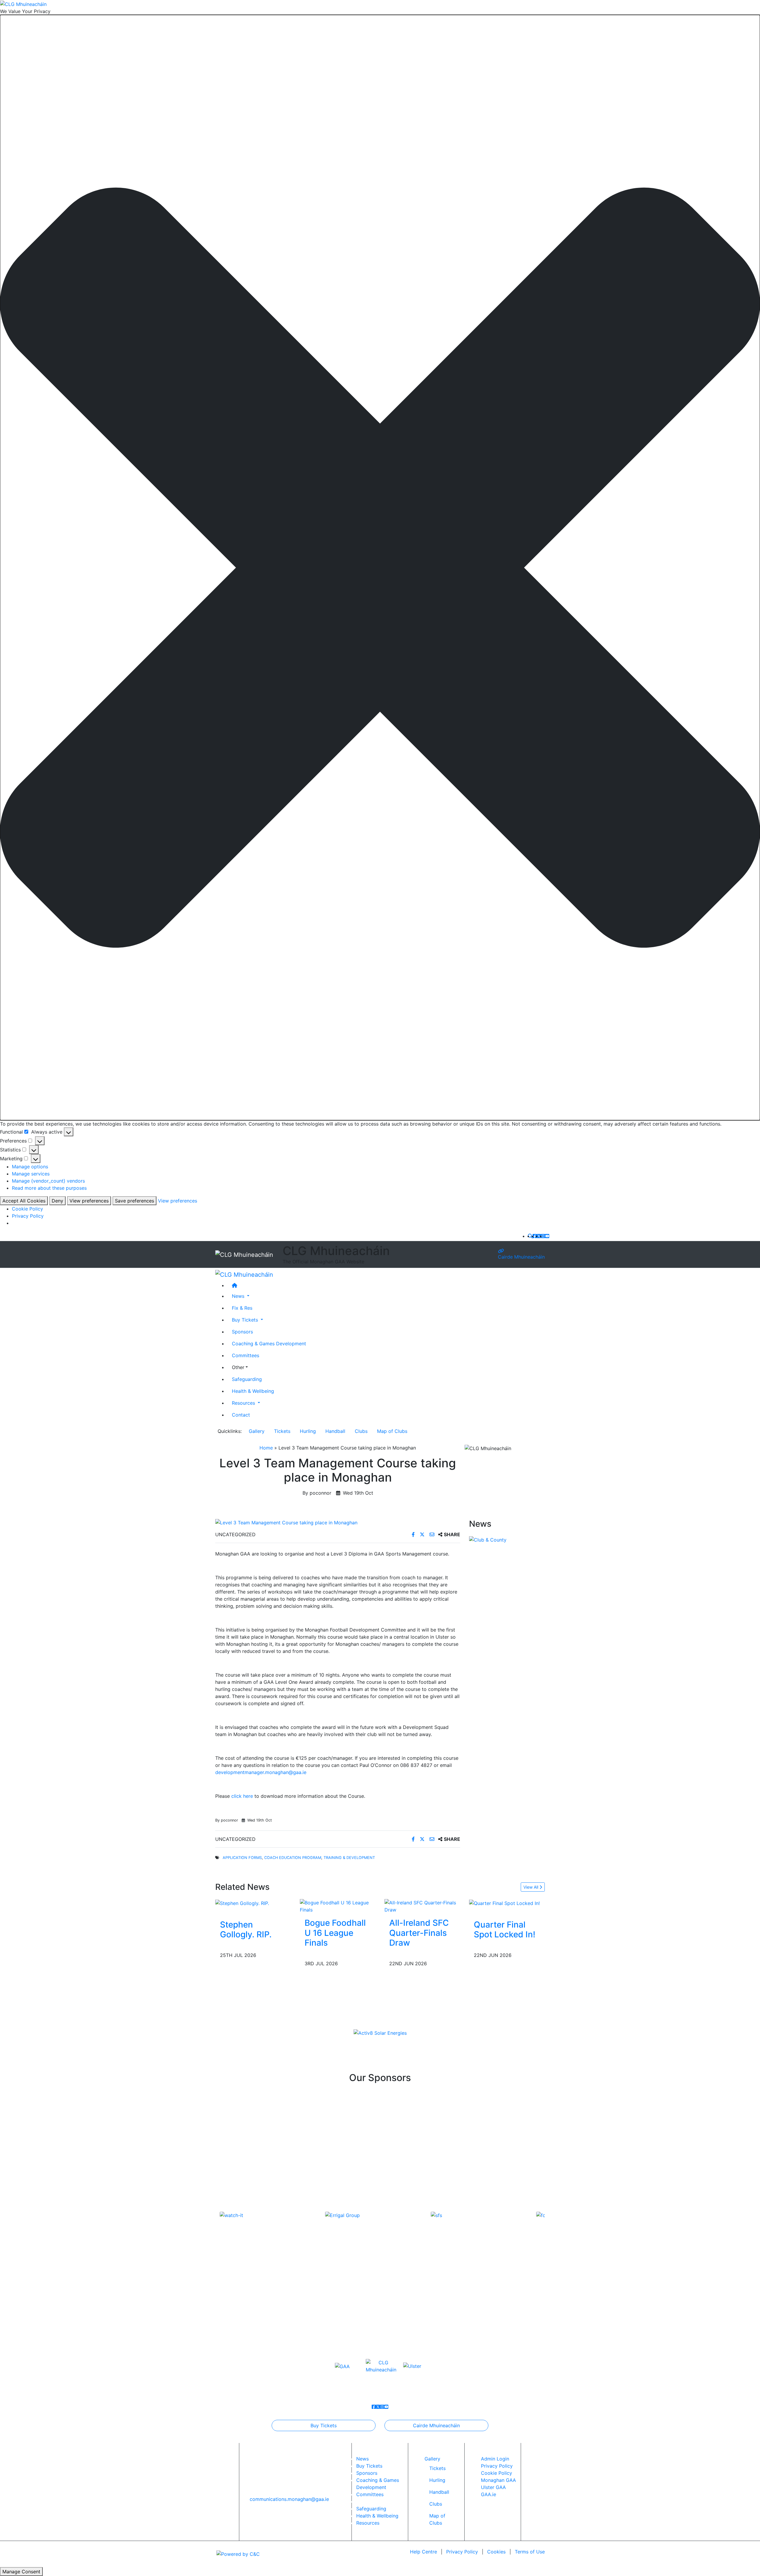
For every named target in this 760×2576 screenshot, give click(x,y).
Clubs (361, 1431)
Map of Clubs (392, 1431)
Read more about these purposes (49, 1188)
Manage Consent (21, 2572)
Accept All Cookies (24, 1201)
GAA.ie (489, 2494)
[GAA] (342, 2366)
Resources (368, 2523)
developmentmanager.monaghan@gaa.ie (261, 1772)
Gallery (257, 1431)
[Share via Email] (433, 1534)
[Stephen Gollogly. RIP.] (242, 1903)
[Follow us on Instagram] (543, 1236)
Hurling (308, 1431)
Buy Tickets (324, 2425)
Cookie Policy (27, 1209)
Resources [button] (244, 1403)
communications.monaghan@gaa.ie (289, 2499)
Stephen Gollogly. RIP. (246, 1930)
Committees (246, 1355)
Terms (530, 2552)
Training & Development (349, 1858)
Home (266, 1448)
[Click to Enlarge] (338, 1523)
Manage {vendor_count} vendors (48, 1181)
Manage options (30, 1167)
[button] (380, 568)
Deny (57, 1201)
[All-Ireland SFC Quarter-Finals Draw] (422, 1906)
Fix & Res (242, 1308)
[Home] (386, 1285)
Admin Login (495, 2459)
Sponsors (242, 1331)
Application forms (242, 1858)
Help (423, 2552)
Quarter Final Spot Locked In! (505, 1930)
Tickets (282, 1431)
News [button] (239, 1296)
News (362, 2459)
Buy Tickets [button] (246, 1319)
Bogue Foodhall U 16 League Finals (335, 1933)
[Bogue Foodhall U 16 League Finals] (338, 1906)
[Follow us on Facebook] (535, 1236)
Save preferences (134, 1201)
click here (242, 1796)
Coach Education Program (293, 1858)
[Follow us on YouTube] (547, 1236)
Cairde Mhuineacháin (521, 1257)
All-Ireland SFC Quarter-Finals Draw (419, 1933)
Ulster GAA (493, 2487)
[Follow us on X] (539, 1236)
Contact (241, 1414)
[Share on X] (423, 1534)
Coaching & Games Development (269, 1343)
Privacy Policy (28, 1216)
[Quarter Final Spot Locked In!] (504, 1903)
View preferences (89, 1201)
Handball (335, 1431)
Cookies (496, 2552)
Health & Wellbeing (253, 1391)
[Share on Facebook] (414, 1534)
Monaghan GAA (498, 2480)
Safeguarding (247, 1379)
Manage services (31, 1174)
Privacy (462, 2552)
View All (531, 1887)
